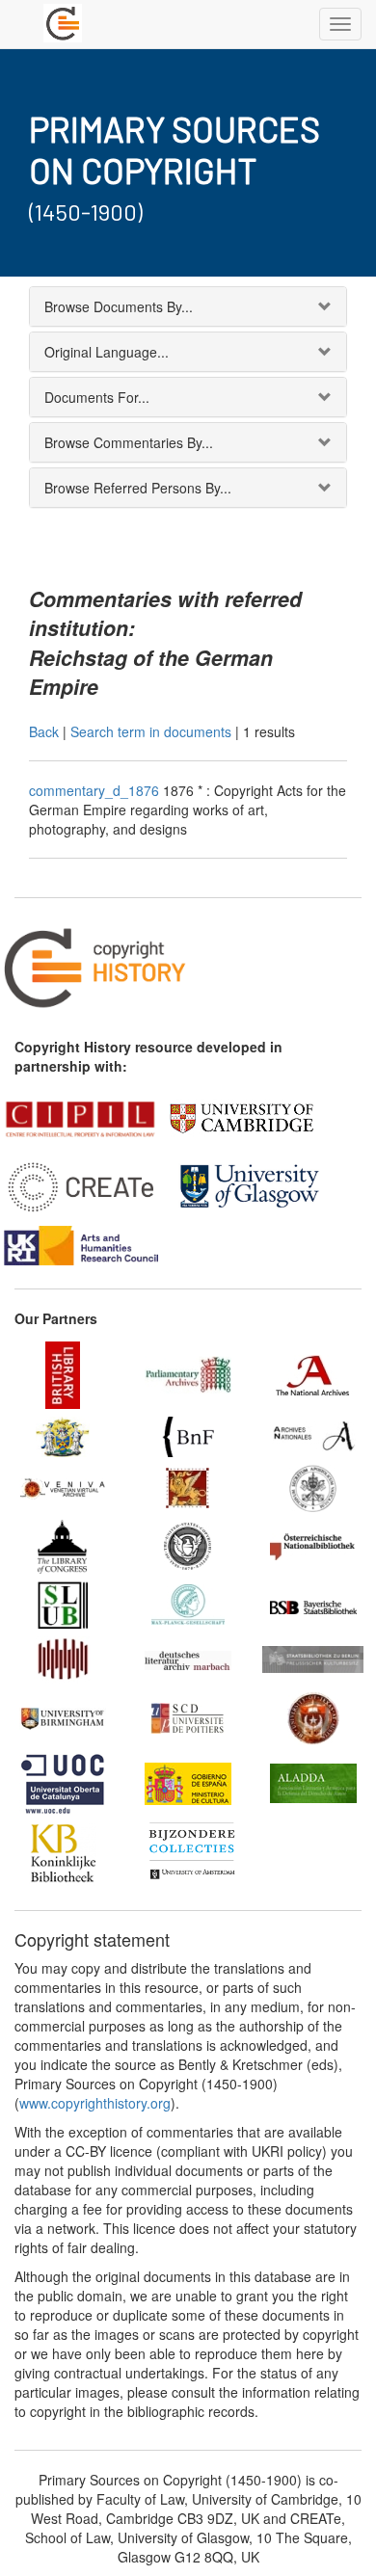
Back (44, 731)
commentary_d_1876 (96, 790)
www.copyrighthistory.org (95, 2103)
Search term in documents (151, 731)
